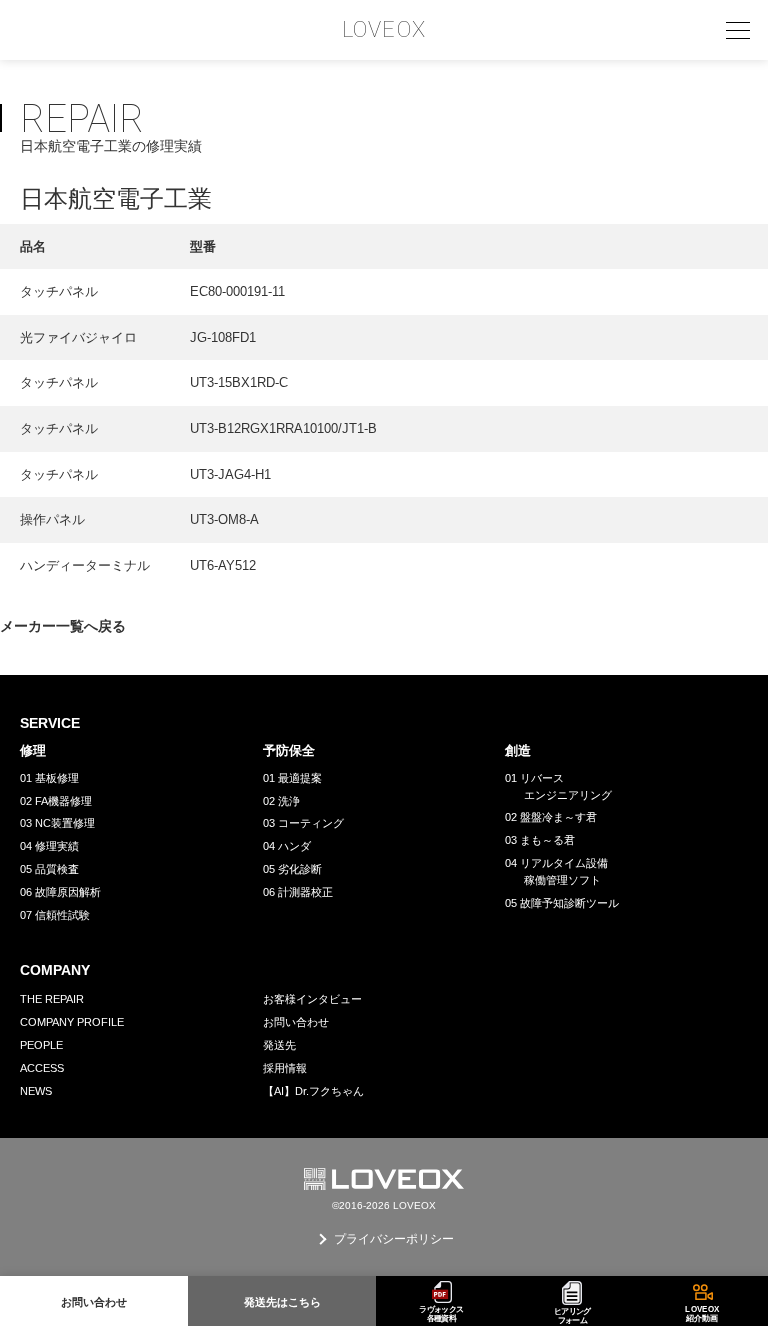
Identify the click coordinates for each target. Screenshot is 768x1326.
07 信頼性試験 (55, 915)
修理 (33, 750)
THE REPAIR (52, 999)
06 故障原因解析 (60, 892)
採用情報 (285, 1068)
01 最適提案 (292, 778)
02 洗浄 (281, 801)
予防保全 (289, 750)
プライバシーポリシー (394, 1239)
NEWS (36, 1091)
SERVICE (50, 723)
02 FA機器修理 (56, 801)
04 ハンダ (287, 846)
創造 (518, 750)
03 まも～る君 (540, 840)
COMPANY (55, 970)
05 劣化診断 (292, 869)
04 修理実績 (49, 846)
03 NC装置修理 (57, 823)
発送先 (279, 1045)
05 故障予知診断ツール (562, 903)
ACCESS (42, 1068)
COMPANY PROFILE (72, 1022)
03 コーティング (303, 823)
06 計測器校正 (298, 892)
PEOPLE (41, 1045)
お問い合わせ (296, 1022)
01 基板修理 (49, 778)
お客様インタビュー (312, 999)
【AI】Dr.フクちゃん (313, 1091)
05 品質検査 (49, 869)
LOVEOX (384, 30)
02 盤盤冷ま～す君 (551, 817)
